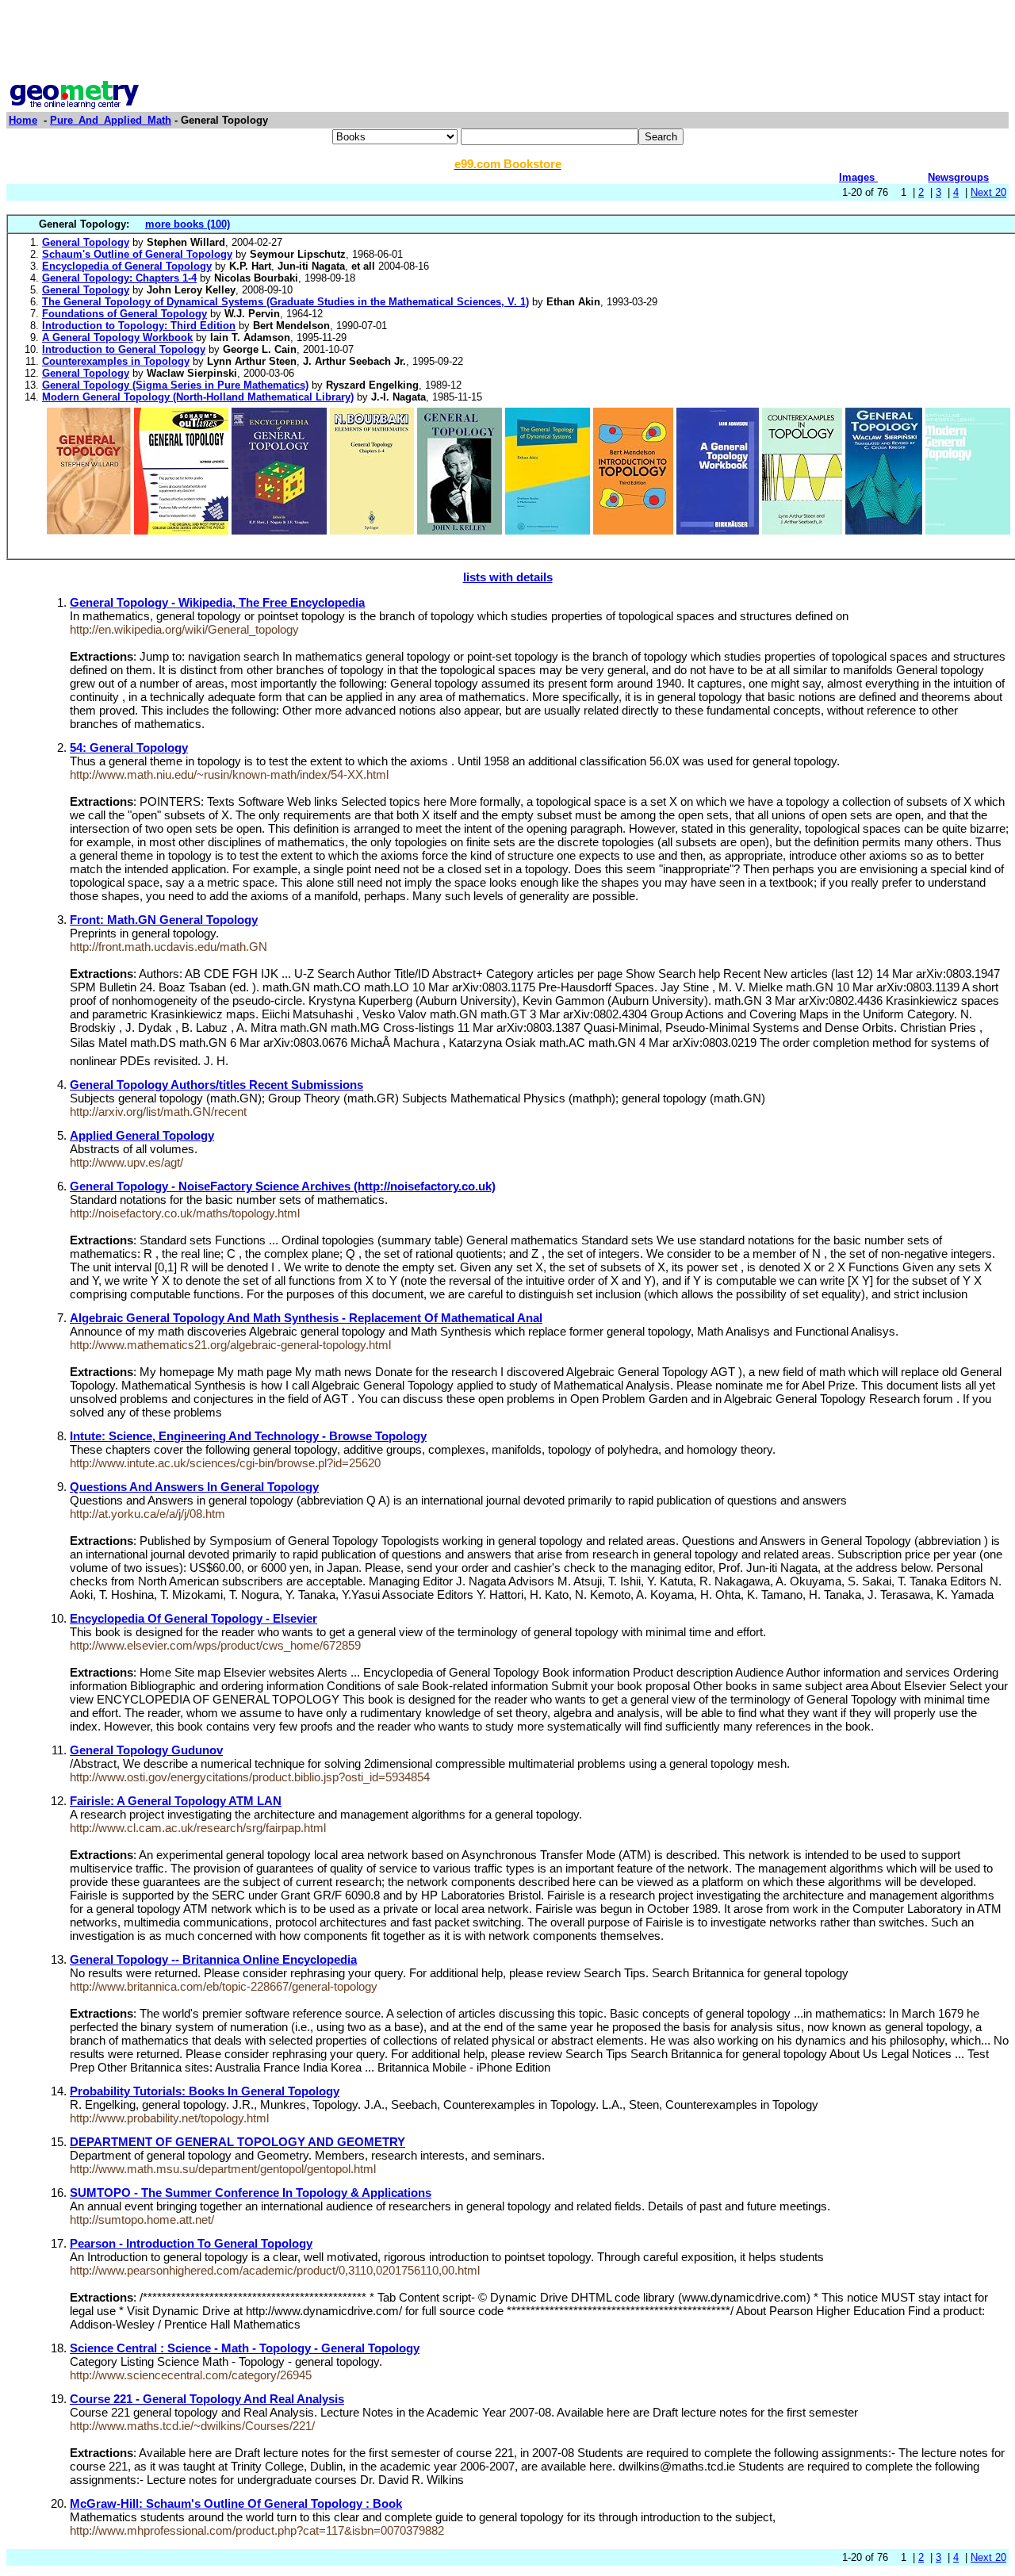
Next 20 (988, 192)
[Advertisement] (507, 42)
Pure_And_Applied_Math (111, 120)
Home (23, 120)
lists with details (508, 577)
